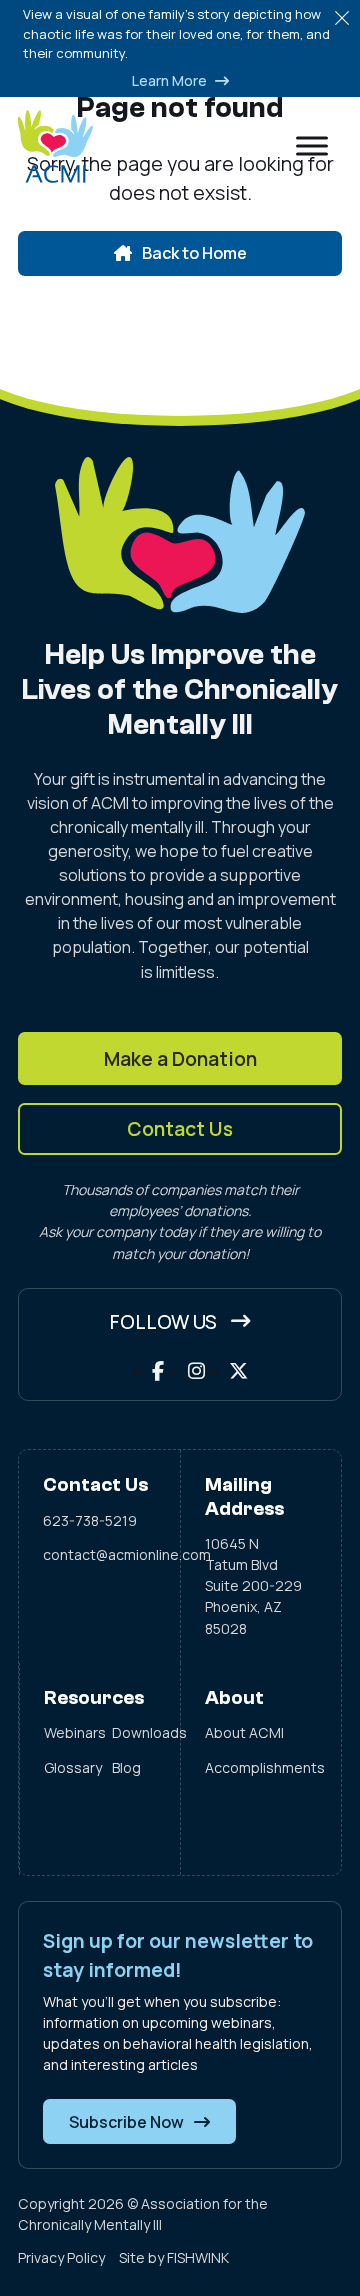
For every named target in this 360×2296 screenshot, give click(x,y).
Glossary (66, 1767)
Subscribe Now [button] (126, 2122)
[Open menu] (312, 146)
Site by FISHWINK (174, 2257)
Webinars (66, 1732)
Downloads (134, 1732)
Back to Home (194, 253)
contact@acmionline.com (99, 1554)
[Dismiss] (342, 18)
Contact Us (180, 1128)
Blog (126, 1767)
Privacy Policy (61, 2257)
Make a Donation (180, 1058)
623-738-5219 (90, 1520)
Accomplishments (261, 1767)
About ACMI (244, 1732)
